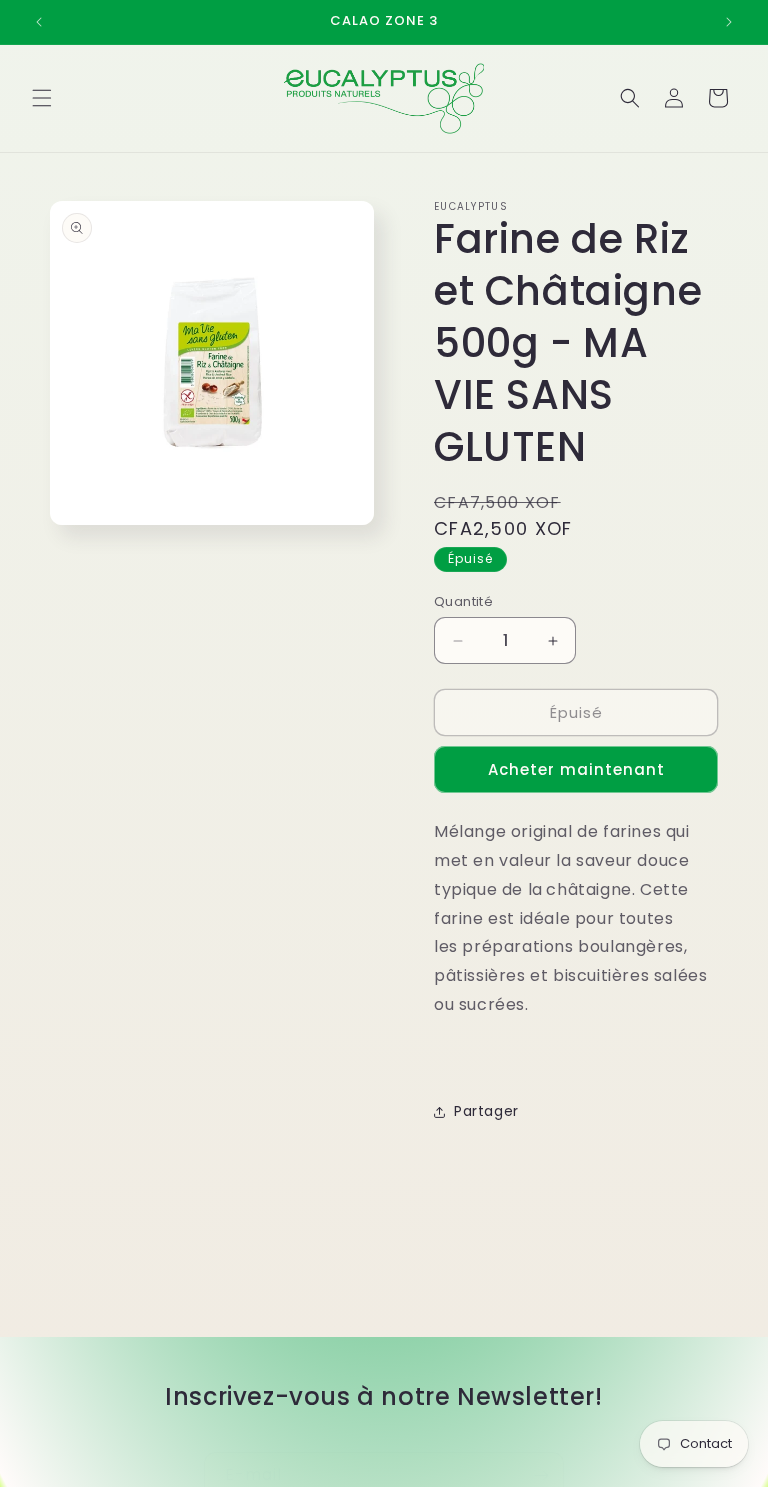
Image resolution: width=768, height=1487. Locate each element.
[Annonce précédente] (39, 22)
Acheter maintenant (576, 769)
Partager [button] (486, 1111)
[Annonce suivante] (729, 22)
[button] (42, 98)
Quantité (463, 601)
